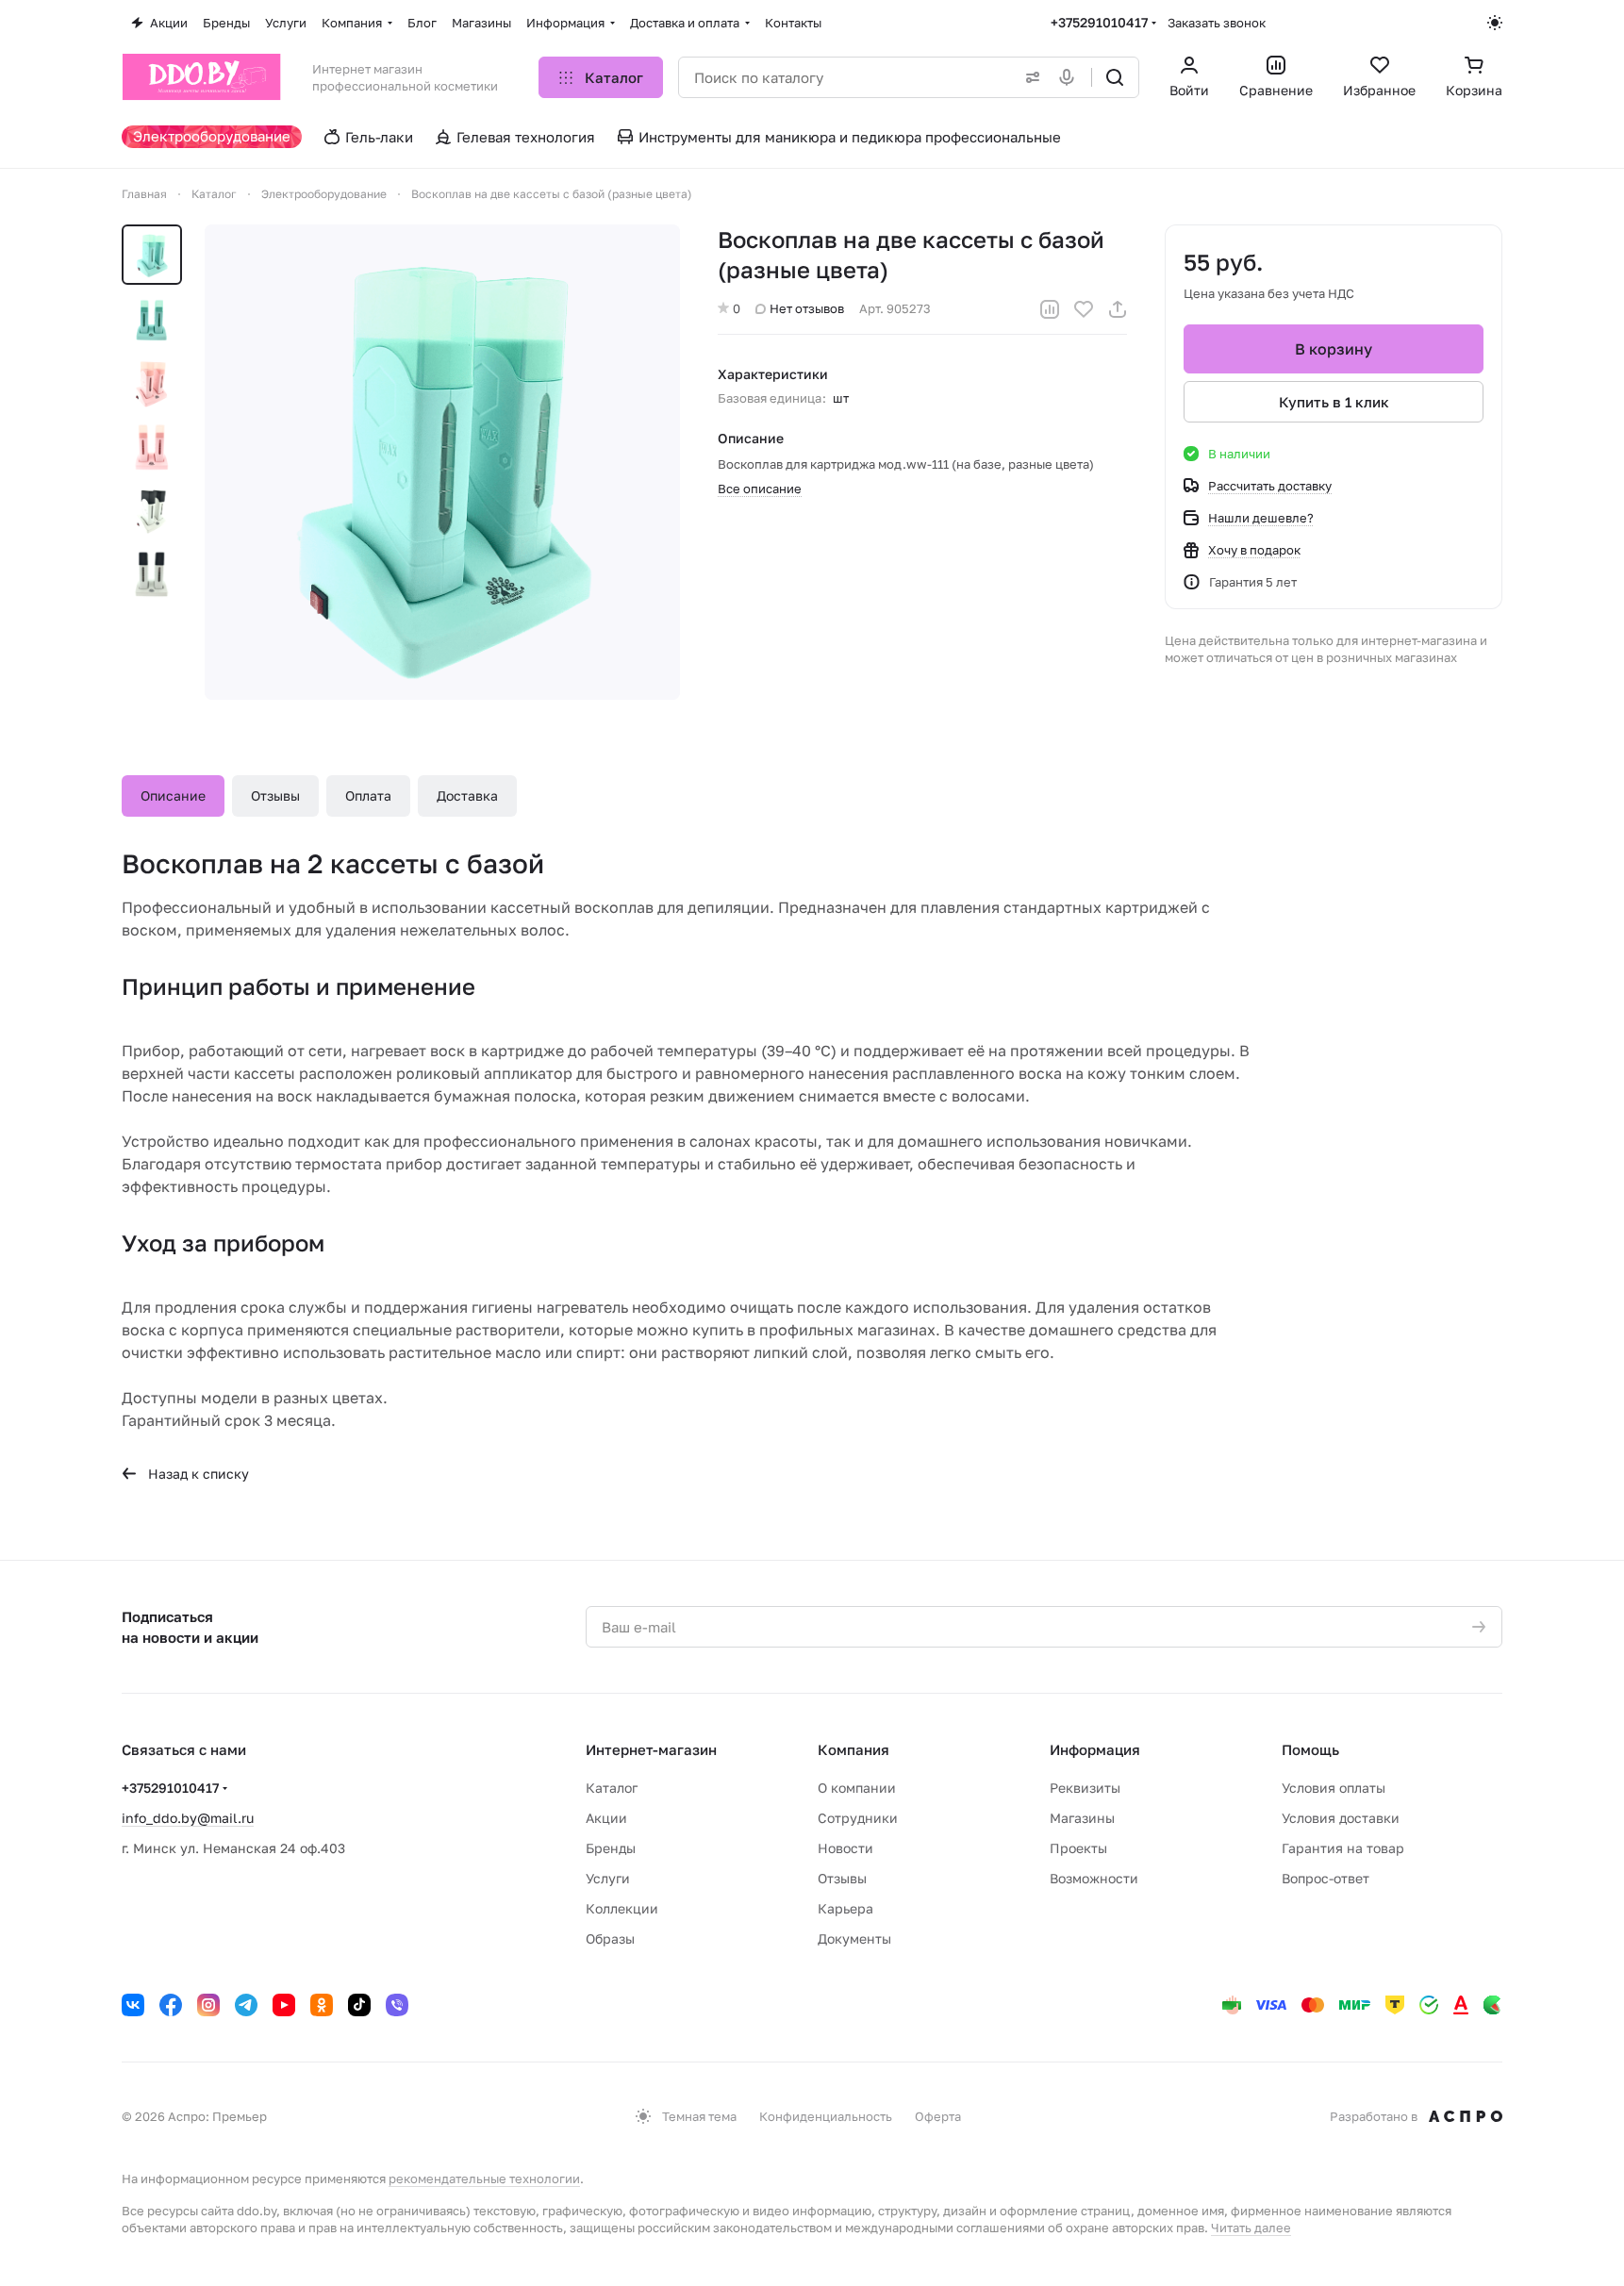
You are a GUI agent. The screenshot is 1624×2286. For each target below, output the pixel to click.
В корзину (1334, 349)
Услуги (608, 1878)
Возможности (1094, 1878)
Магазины (1082, 1818)
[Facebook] (171, 2005)
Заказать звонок (1217, 23)
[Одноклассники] (322, 2005)
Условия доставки (1341, 1818)
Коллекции (622, 1908)
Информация (1095, 1749)
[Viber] (397, 2005)
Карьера (845, 1908)
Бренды (611, 1848)
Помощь (1310, 1749)
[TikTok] (359, 2005)
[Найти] (1115, 77)
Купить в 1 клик (1334, 402)
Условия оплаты (1334, 1788)
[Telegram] (246, 2005)
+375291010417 (1099, 22)
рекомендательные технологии (484, 2178)
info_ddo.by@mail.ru (188, 1818)
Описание (173, 795)
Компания (853, 1749)
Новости (845, 1848)
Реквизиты (1085, 1788)
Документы (854, 1938)
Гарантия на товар (1343, 1848)
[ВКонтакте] (133, 2005)
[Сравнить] (1050, 309)
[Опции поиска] (1029, 77)
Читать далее (1251, 2228)
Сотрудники (858, 1818)
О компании (857, 1788)
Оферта (938, 2116)
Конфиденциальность (826, 2116)
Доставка (467, 795)
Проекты (1078, 1848)
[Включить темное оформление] (1495, 23)
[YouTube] (284, 2005)
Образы (610, 1938)
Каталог (612, 1788)
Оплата (368, 795)
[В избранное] (1084, 309)
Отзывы (275, 795)
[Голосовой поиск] (1070, 77)
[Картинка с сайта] (442, 462)
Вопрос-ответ (1326, 1878)
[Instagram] (208, 2005)
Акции (606, 1818)
